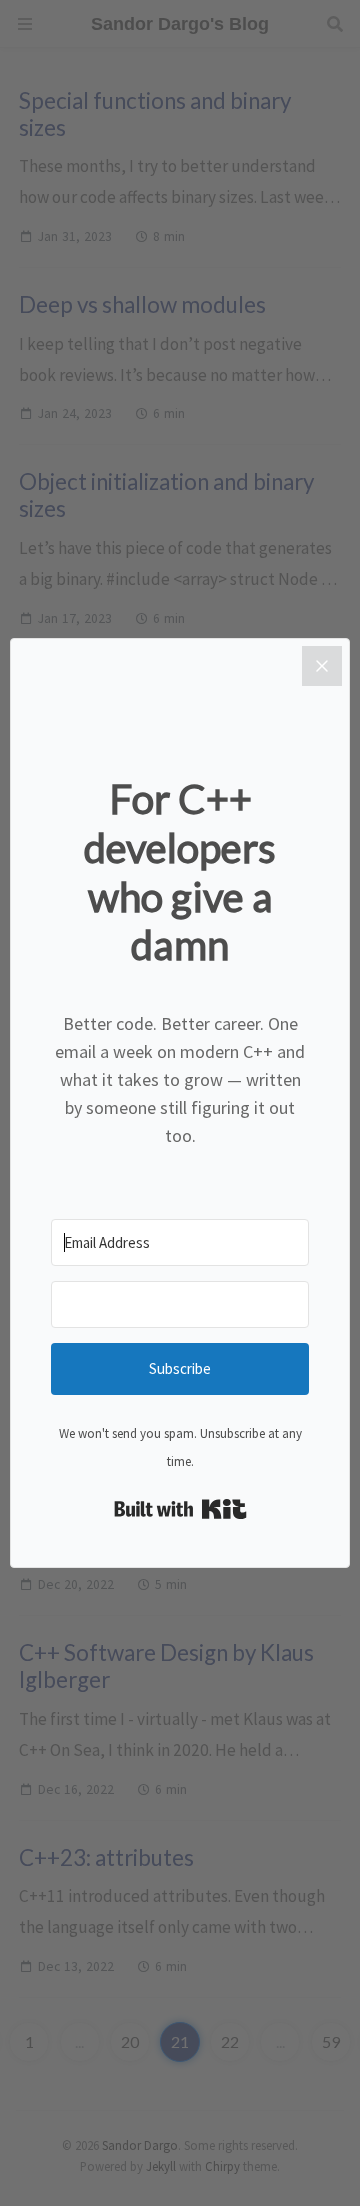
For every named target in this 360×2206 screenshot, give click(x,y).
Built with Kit (180, 1509)
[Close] (322, 666)
